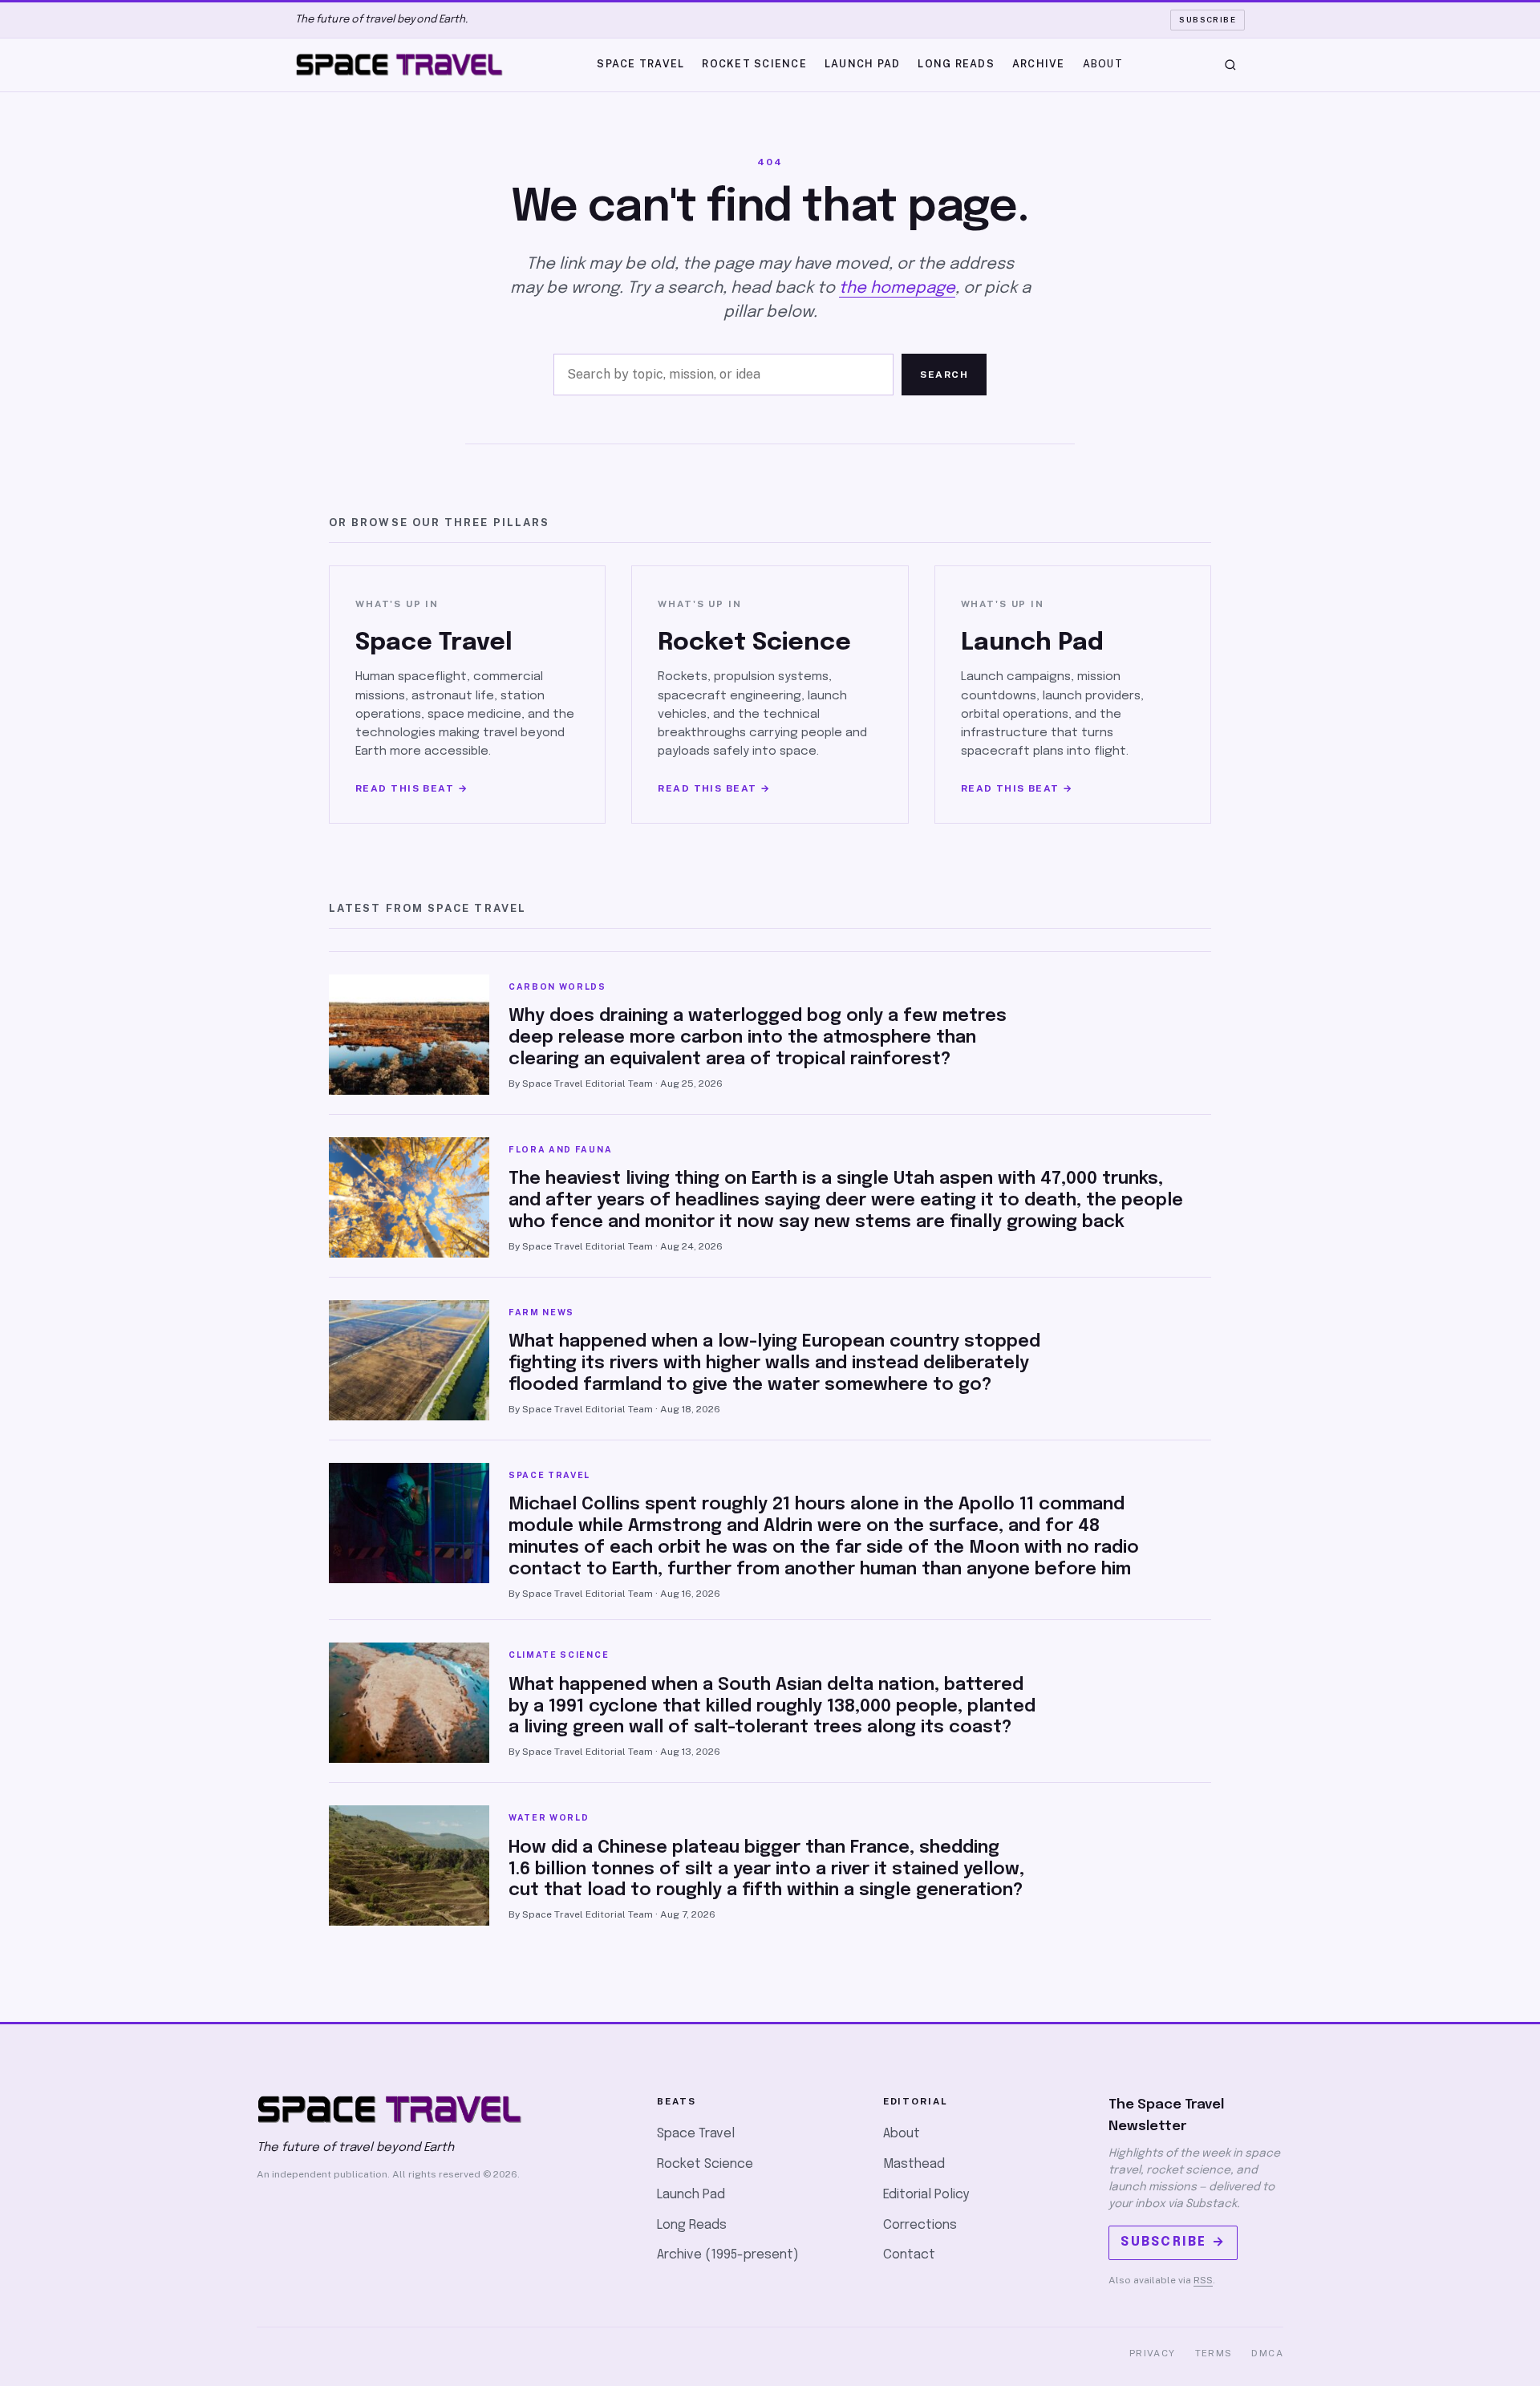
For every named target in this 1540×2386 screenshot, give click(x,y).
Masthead (914, 2164)
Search (944, 375)
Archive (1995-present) (728, 2255)
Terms (1214, 2353)
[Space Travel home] (399, 65)
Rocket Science (754, 64)
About (1103, 64)
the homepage (897, 288)
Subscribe (1208, 19)
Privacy (1153, 2353)
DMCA (1267, 2353)
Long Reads (956, 64)
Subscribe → (1173, 2242)
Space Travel (640, 64)
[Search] (1230, 65)
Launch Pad (863, 64)
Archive (1039, 64)
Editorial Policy (926, 2195)
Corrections (920, 2225)
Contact (909, 2255)
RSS (1203, 2280)
